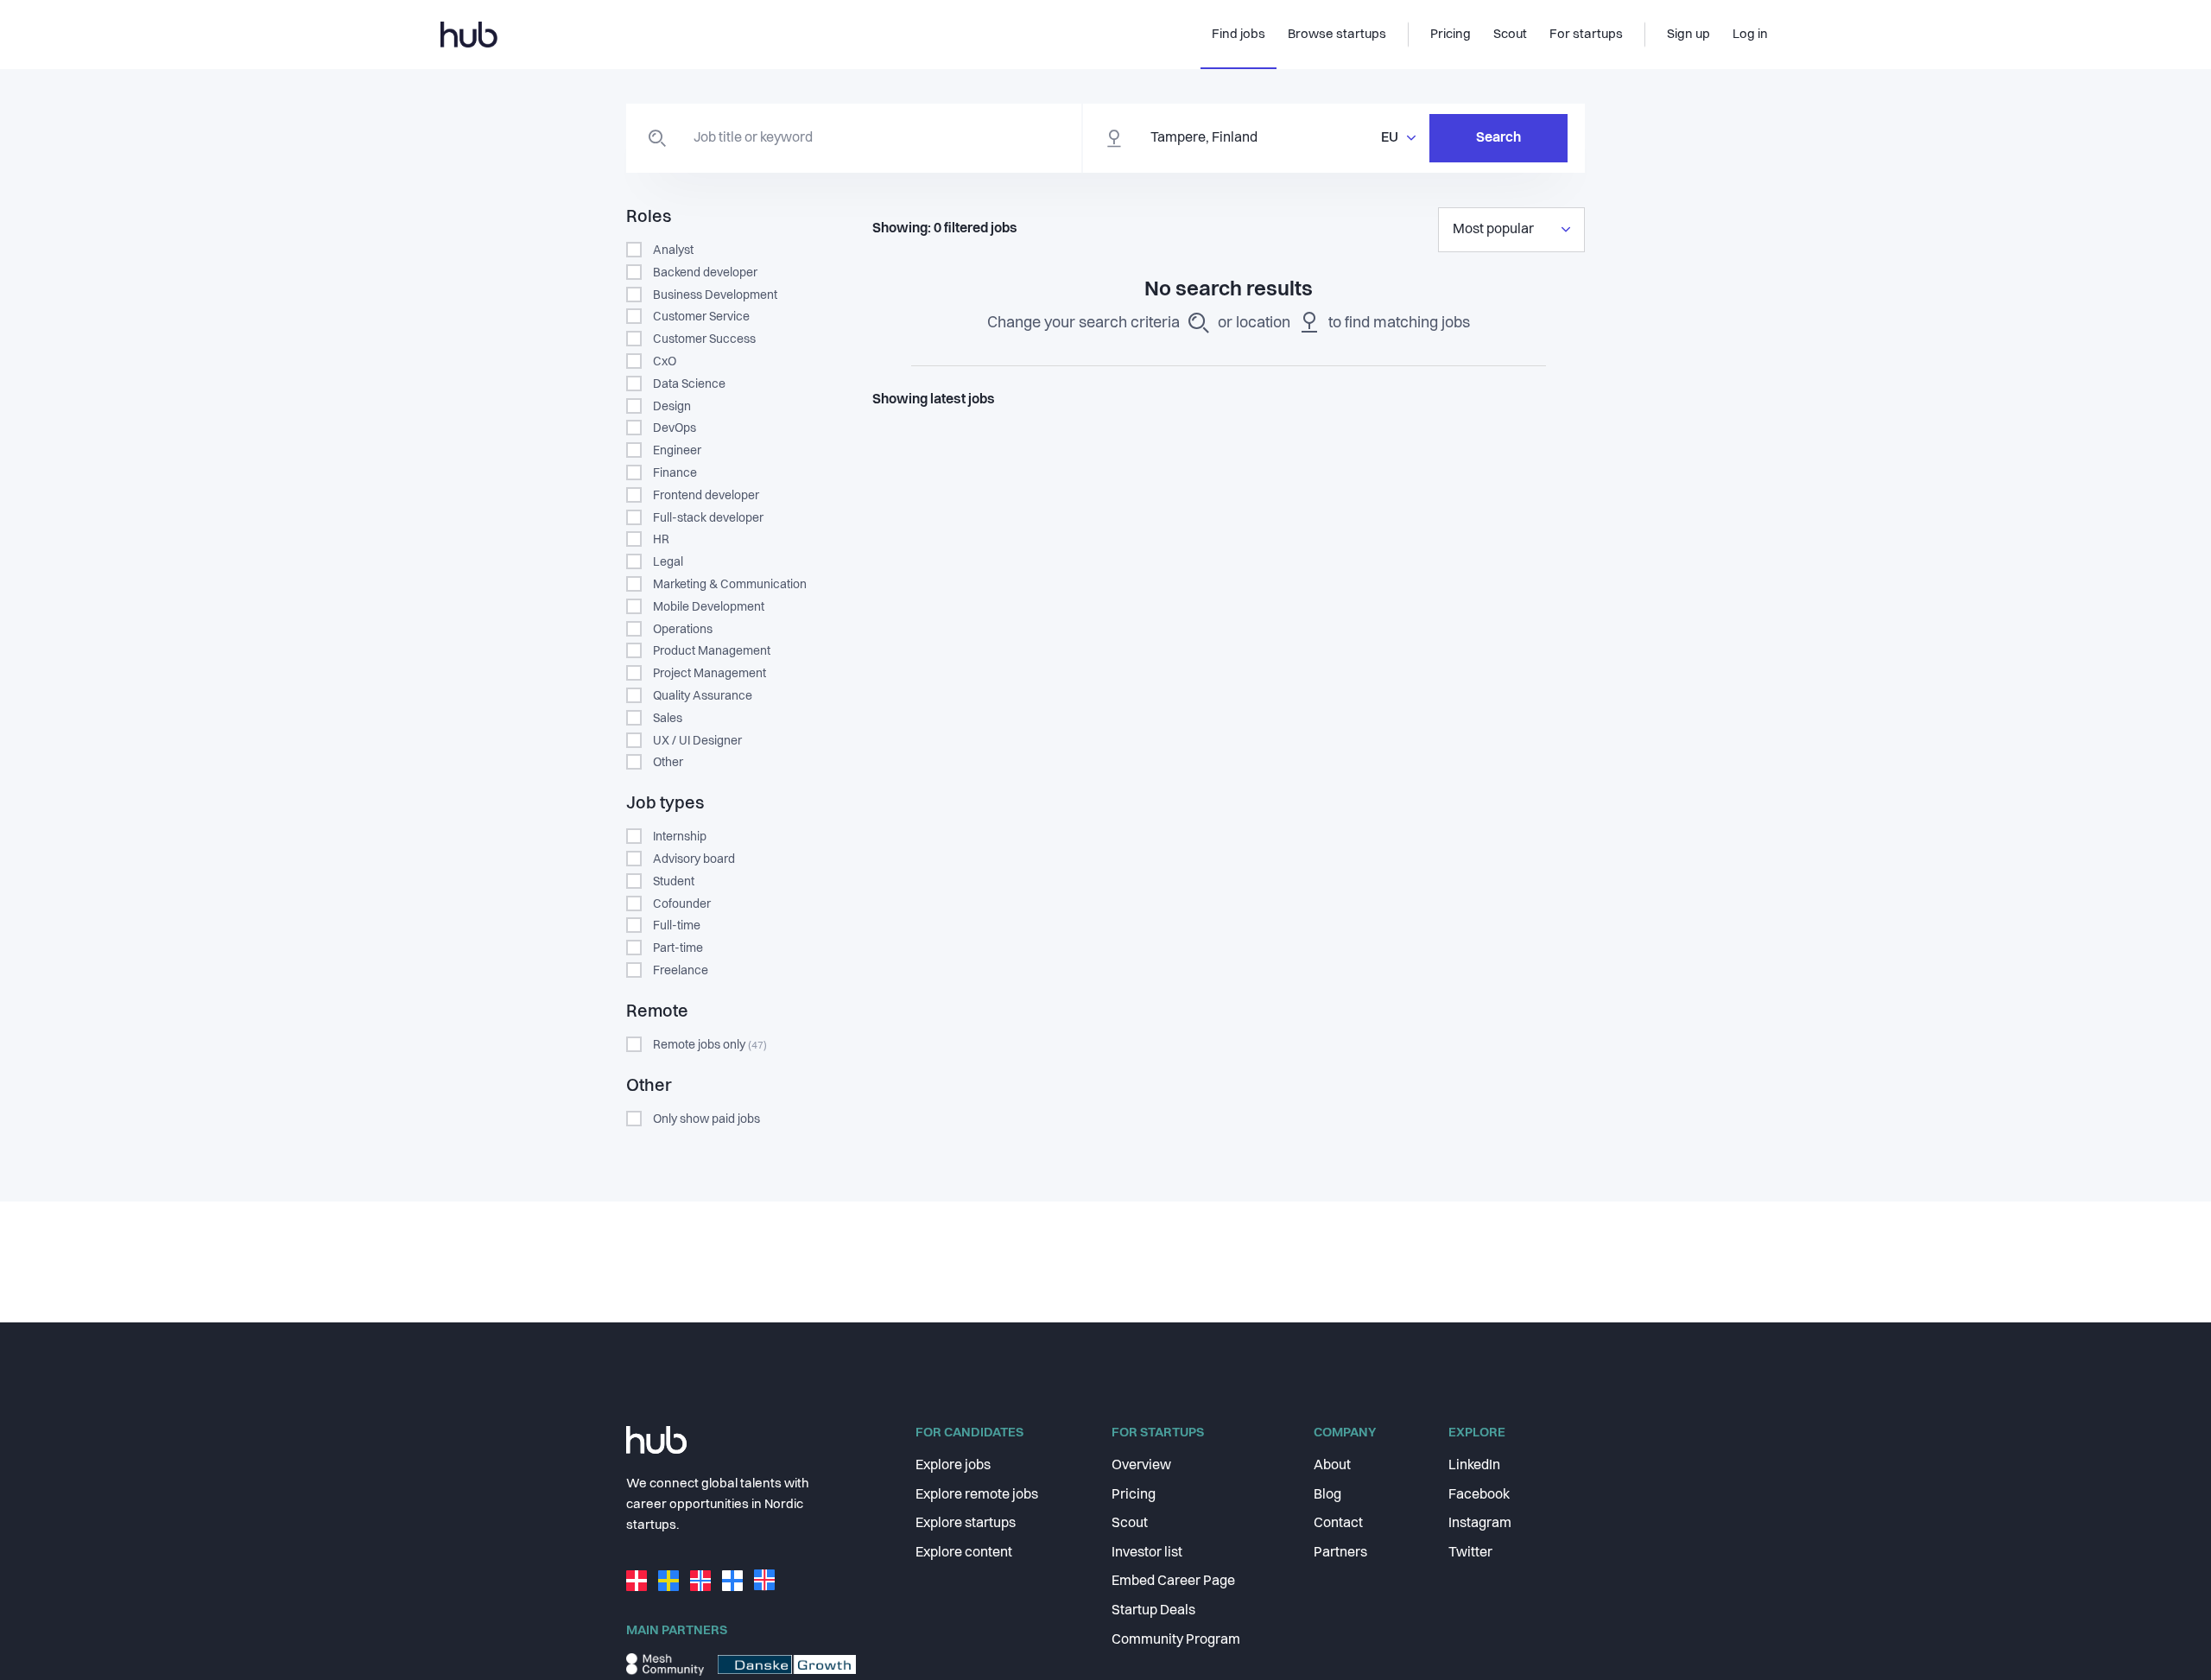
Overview (1141, 1466)
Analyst (673, 250)
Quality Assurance (703, 696)
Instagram (1480, 1524)
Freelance (681, 971)
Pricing (1134, 1495)
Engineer (677, 451)
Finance (675, 473)
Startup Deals (1153, 1611)
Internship (680, 837)
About (1332, 1466)
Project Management (710, 674)
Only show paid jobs (706, 1119)
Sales (668, 719)
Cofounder (682, 904)
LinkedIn (1474, 1466)
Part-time (678, 948)
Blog (1327, 1495)
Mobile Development (709, 607)
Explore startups (966, 1524)
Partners (1340, 1553)
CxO (665, 362)
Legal (668, 562)
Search (1498, 138)
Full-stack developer (708, 518)
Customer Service (701, 317)
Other (668, 763)
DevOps (675, 428)
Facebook (1479, 1495)
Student (674, 882)
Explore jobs (953, 1466)
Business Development (715, 295)
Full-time (677, 926)
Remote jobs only (710, 1045)
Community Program (1176, 1640)
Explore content (964, 1553)
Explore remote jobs (977, 1495)
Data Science (689, 384)
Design (672, 407)
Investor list (1147, 1553)
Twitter (1470, 1553)
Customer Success (704, 339)
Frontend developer (706, 496)
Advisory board (694, 859)
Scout (1130, 1524)
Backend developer (705, 273)
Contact (1338, 1524)
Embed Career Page (1173, 1582)
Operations (683, 630)
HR (661, 540)
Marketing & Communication (730, 585)
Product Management (712, 651)
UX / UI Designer (697, 741)
